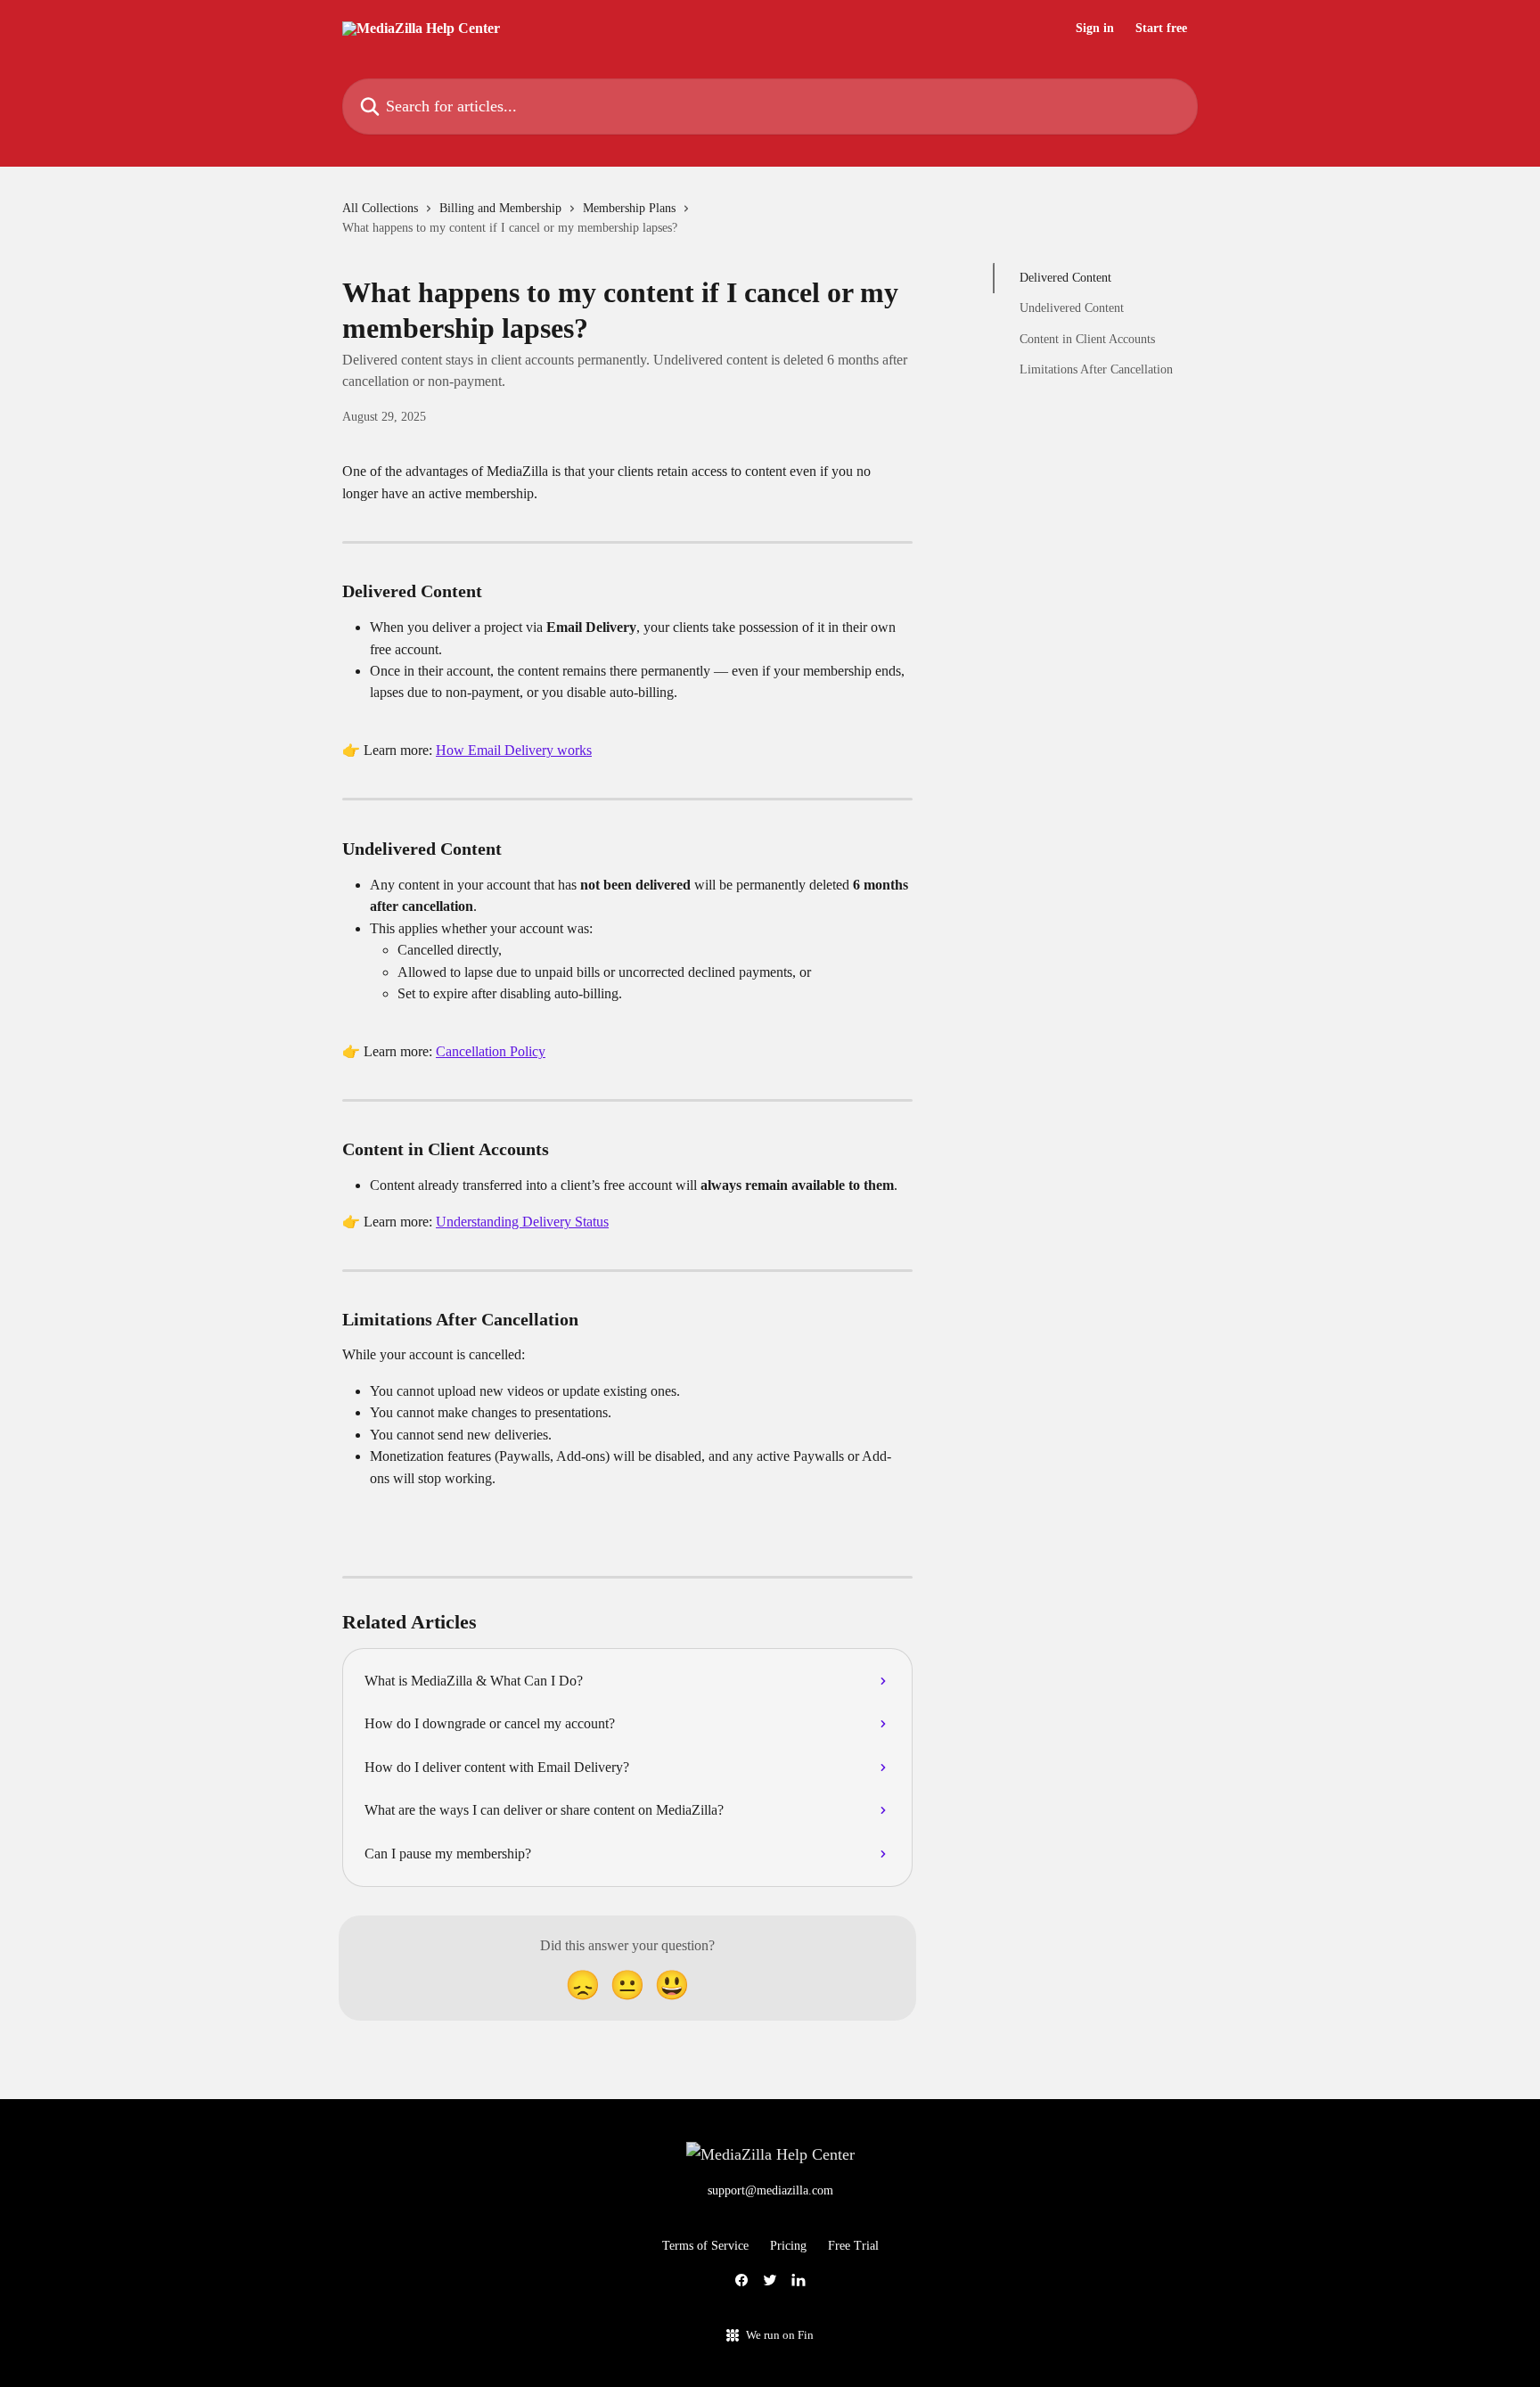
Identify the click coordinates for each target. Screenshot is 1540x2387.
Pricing (788, 2246)
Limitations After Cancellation (1096, 369)
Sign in (1095, 29)
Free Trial (853, 2246)
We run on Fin (780, 2335)
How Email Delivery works (514, 750)
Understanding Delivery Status (522, 1222)
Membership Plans (629, 208)
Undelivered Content (1072, 308)
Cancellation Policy (491, 1051)
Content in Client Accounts (1087, 339)
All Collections (380, 208)
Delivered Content (1065, 278)
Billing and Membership (500, 208)
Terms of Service (705, 2246)
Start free (1161, 29)
